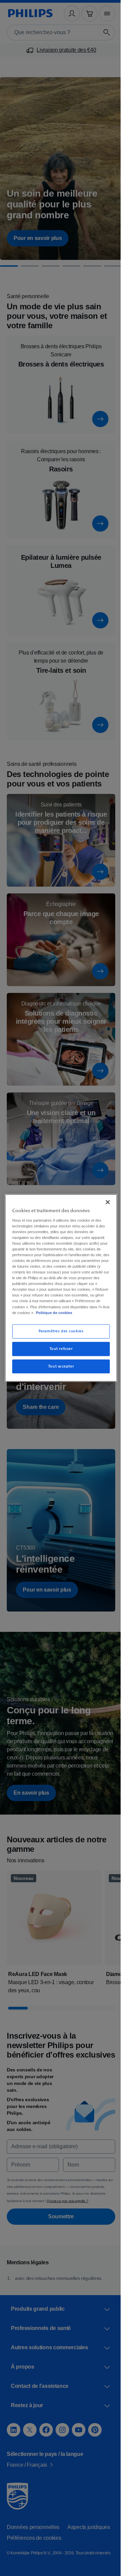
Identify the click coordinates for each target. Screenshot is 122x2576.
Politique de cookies (46, 1315)
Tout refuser (58, 1351)
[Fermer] (104, 1199)
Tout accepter (58, 1369)
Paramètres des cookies (58, 1334)
